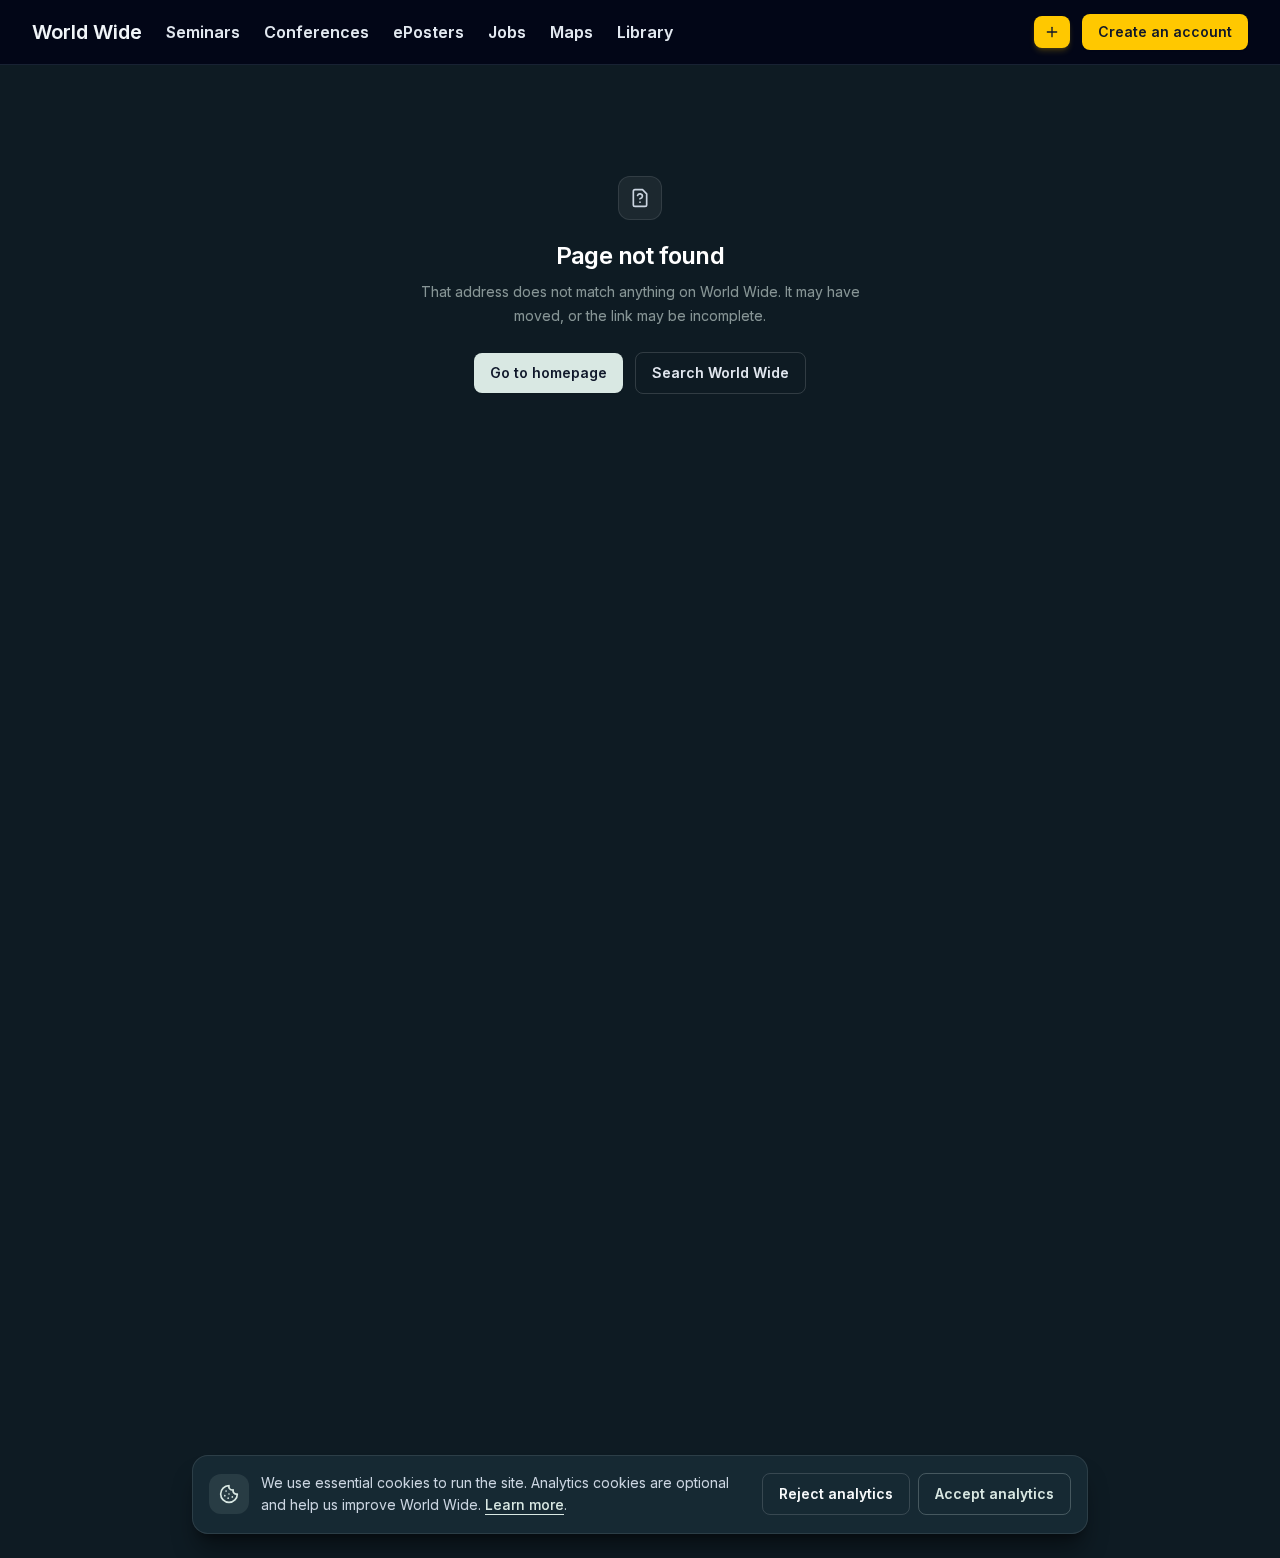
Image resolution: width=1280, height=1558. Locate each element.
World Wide (87, 32)
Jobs (507, 32)
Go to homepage (548, 372)
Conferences (316, 32)
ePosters (428, 32)
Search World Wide (720, 372)
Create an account (1165, 31)
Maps (571, 32)
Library (645, 32)
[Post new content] (1052, 32)
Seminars (203, 32)
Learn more (524, 1504)
